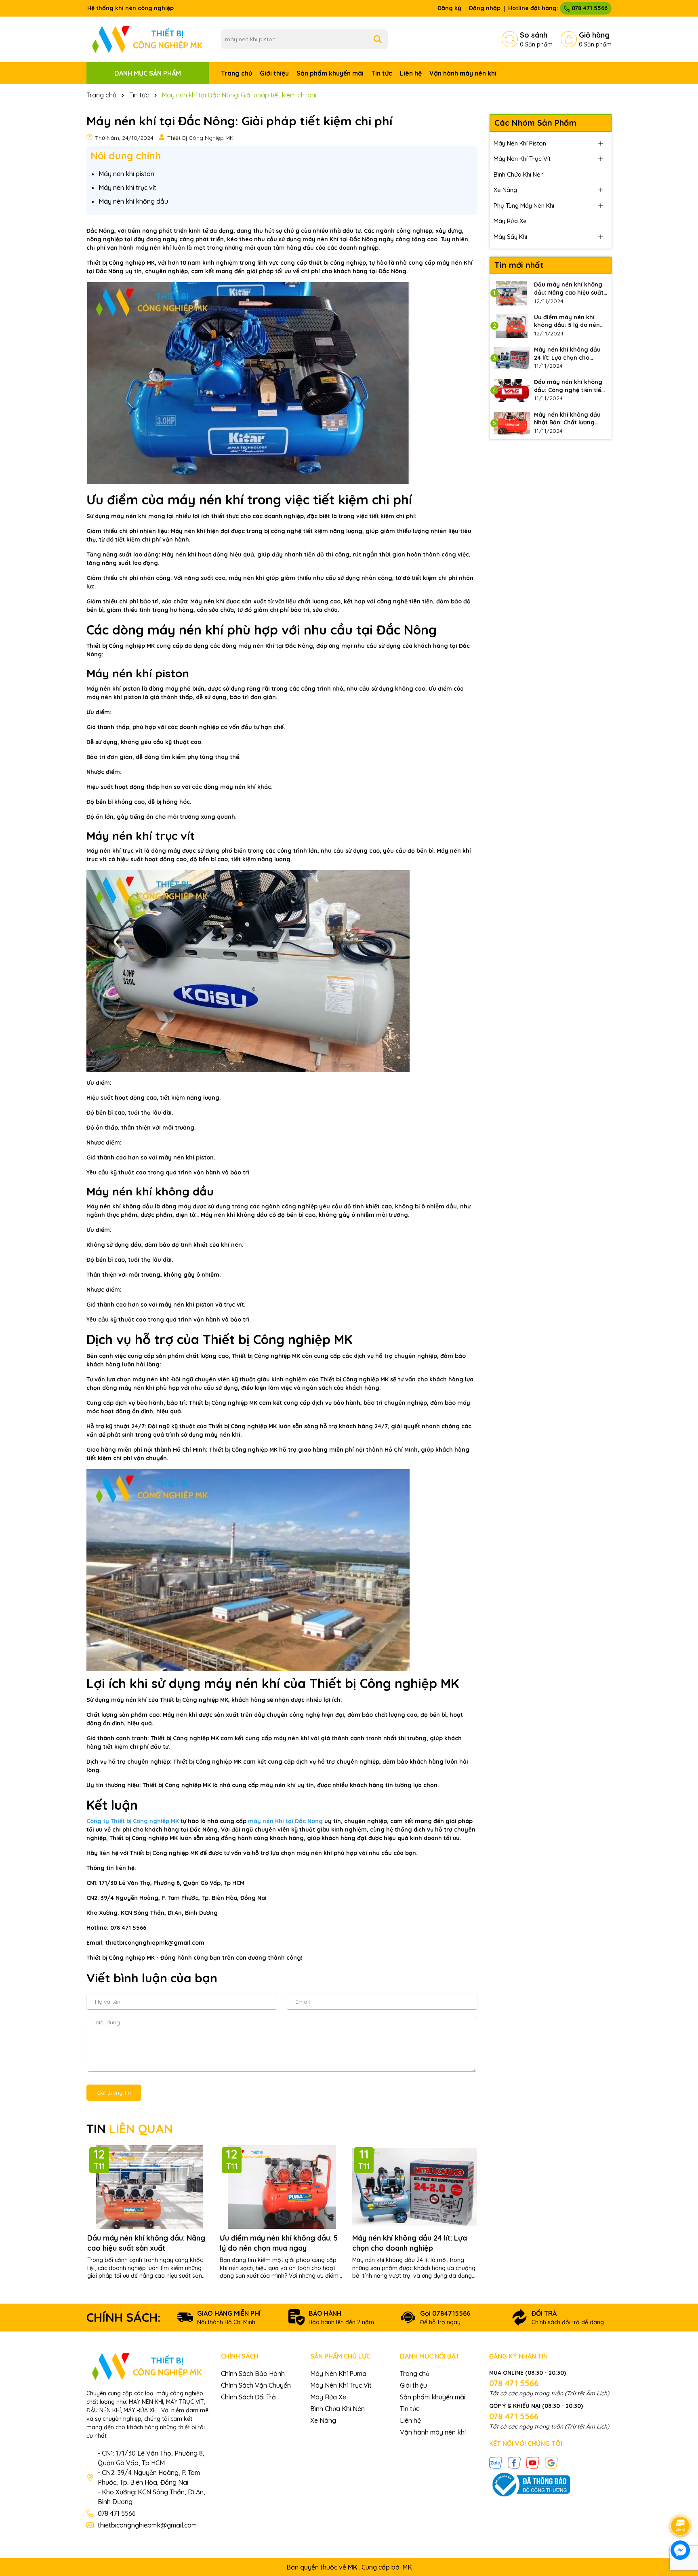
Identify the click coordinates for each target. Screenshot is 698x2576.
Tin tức (382, 73)
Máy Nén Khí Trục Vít (522, 159)
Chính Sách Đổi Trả (248, 2397)
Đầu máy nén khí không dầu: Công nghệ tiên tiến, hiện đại (570, 386)
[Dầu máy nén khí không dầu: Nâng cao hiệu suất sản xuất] (512, 293)
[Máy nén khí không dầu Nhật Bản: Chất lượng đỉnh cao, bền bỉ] (512, 423)
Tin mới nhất (519, 265)
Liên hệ (411, 73)
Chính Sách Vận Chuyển (256, 2385)
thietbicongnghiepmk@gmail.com (147, 2525)
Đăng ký (449, 8)
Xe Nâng (505, 190)
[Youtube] (533, 2462)
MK (407, 2567)
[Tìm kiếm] (378, 39)
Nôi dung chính (126, 156)
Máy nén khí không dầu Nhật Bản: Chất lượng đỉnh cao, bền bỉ (567, 419)
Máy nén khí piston (126, 174)
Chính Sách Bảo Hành (253, 2374)
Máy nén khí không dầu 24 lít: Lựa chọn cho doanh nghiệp (410, 2243)
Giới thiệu (274, 73)
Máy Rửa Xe (510, 221)
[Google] (551, 2462)
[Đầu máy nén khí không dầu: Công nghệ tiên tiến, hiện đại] (512, 390)
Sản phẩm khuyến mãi (330, 73)
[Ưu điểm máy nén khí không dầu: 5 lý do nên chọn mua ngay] (512, 326)
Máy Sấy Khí (510, 237)
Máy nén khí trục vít (127, 188)
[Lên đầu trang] (681, 2503)
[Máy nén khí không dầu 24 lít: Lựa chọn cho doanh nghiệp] (512, 358)
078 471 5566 (589, 8)
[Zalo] (496, 2462)
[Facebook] (514, 2462)
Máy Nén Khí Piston (520, 143)
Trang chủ (237, 73)
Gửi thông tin (114, 2093)
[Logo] (148, 39)
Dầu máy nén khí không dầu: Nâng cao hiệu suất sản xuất (146, 2243)
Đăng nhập (485, 8)
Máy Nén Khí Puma (338, 2374)
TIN (130, 2129)
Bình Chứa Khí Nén (519, 174)
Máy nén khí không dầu (133, 201)
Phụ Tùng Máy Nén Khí (524, 206)
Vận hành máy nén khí (463, 73)
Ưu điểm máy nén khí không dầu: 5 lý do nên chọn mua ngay (279, 2243)
